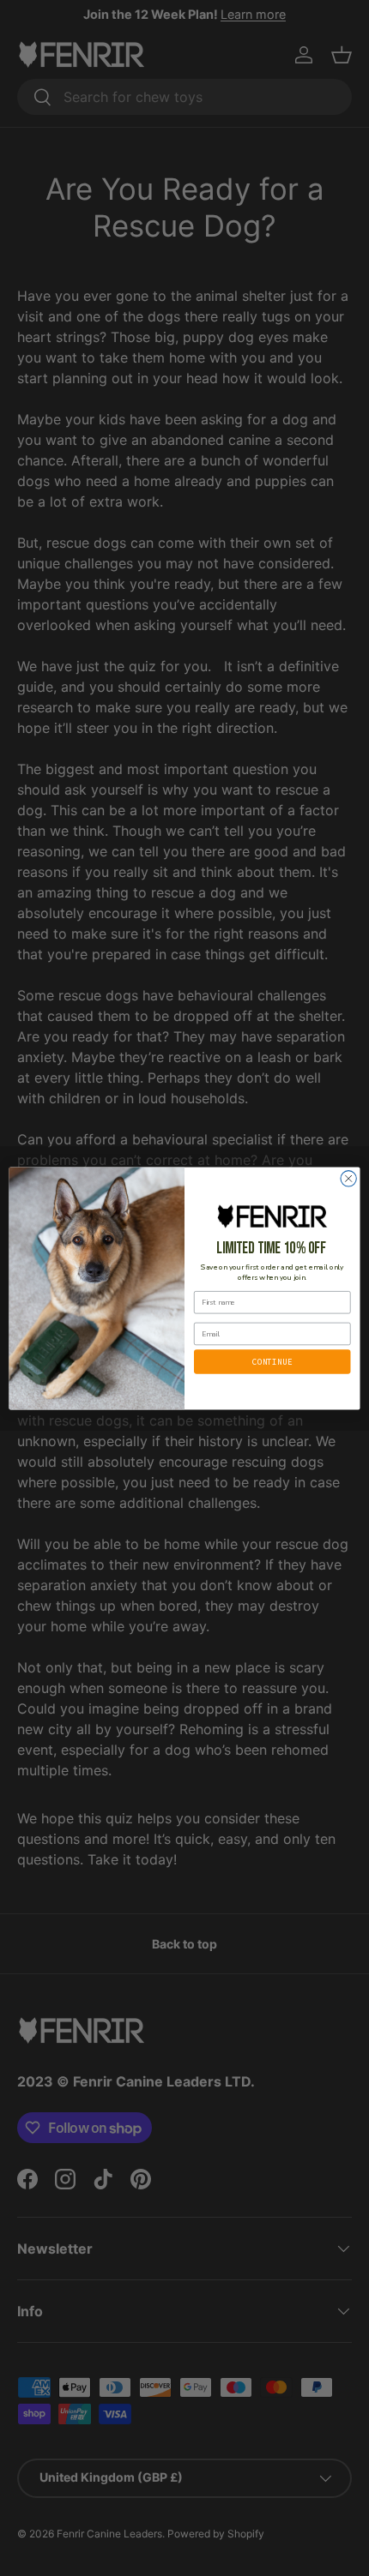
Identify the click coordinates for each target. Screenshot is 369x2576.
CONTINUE (272, 1360)
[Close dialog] (348, 1178)
